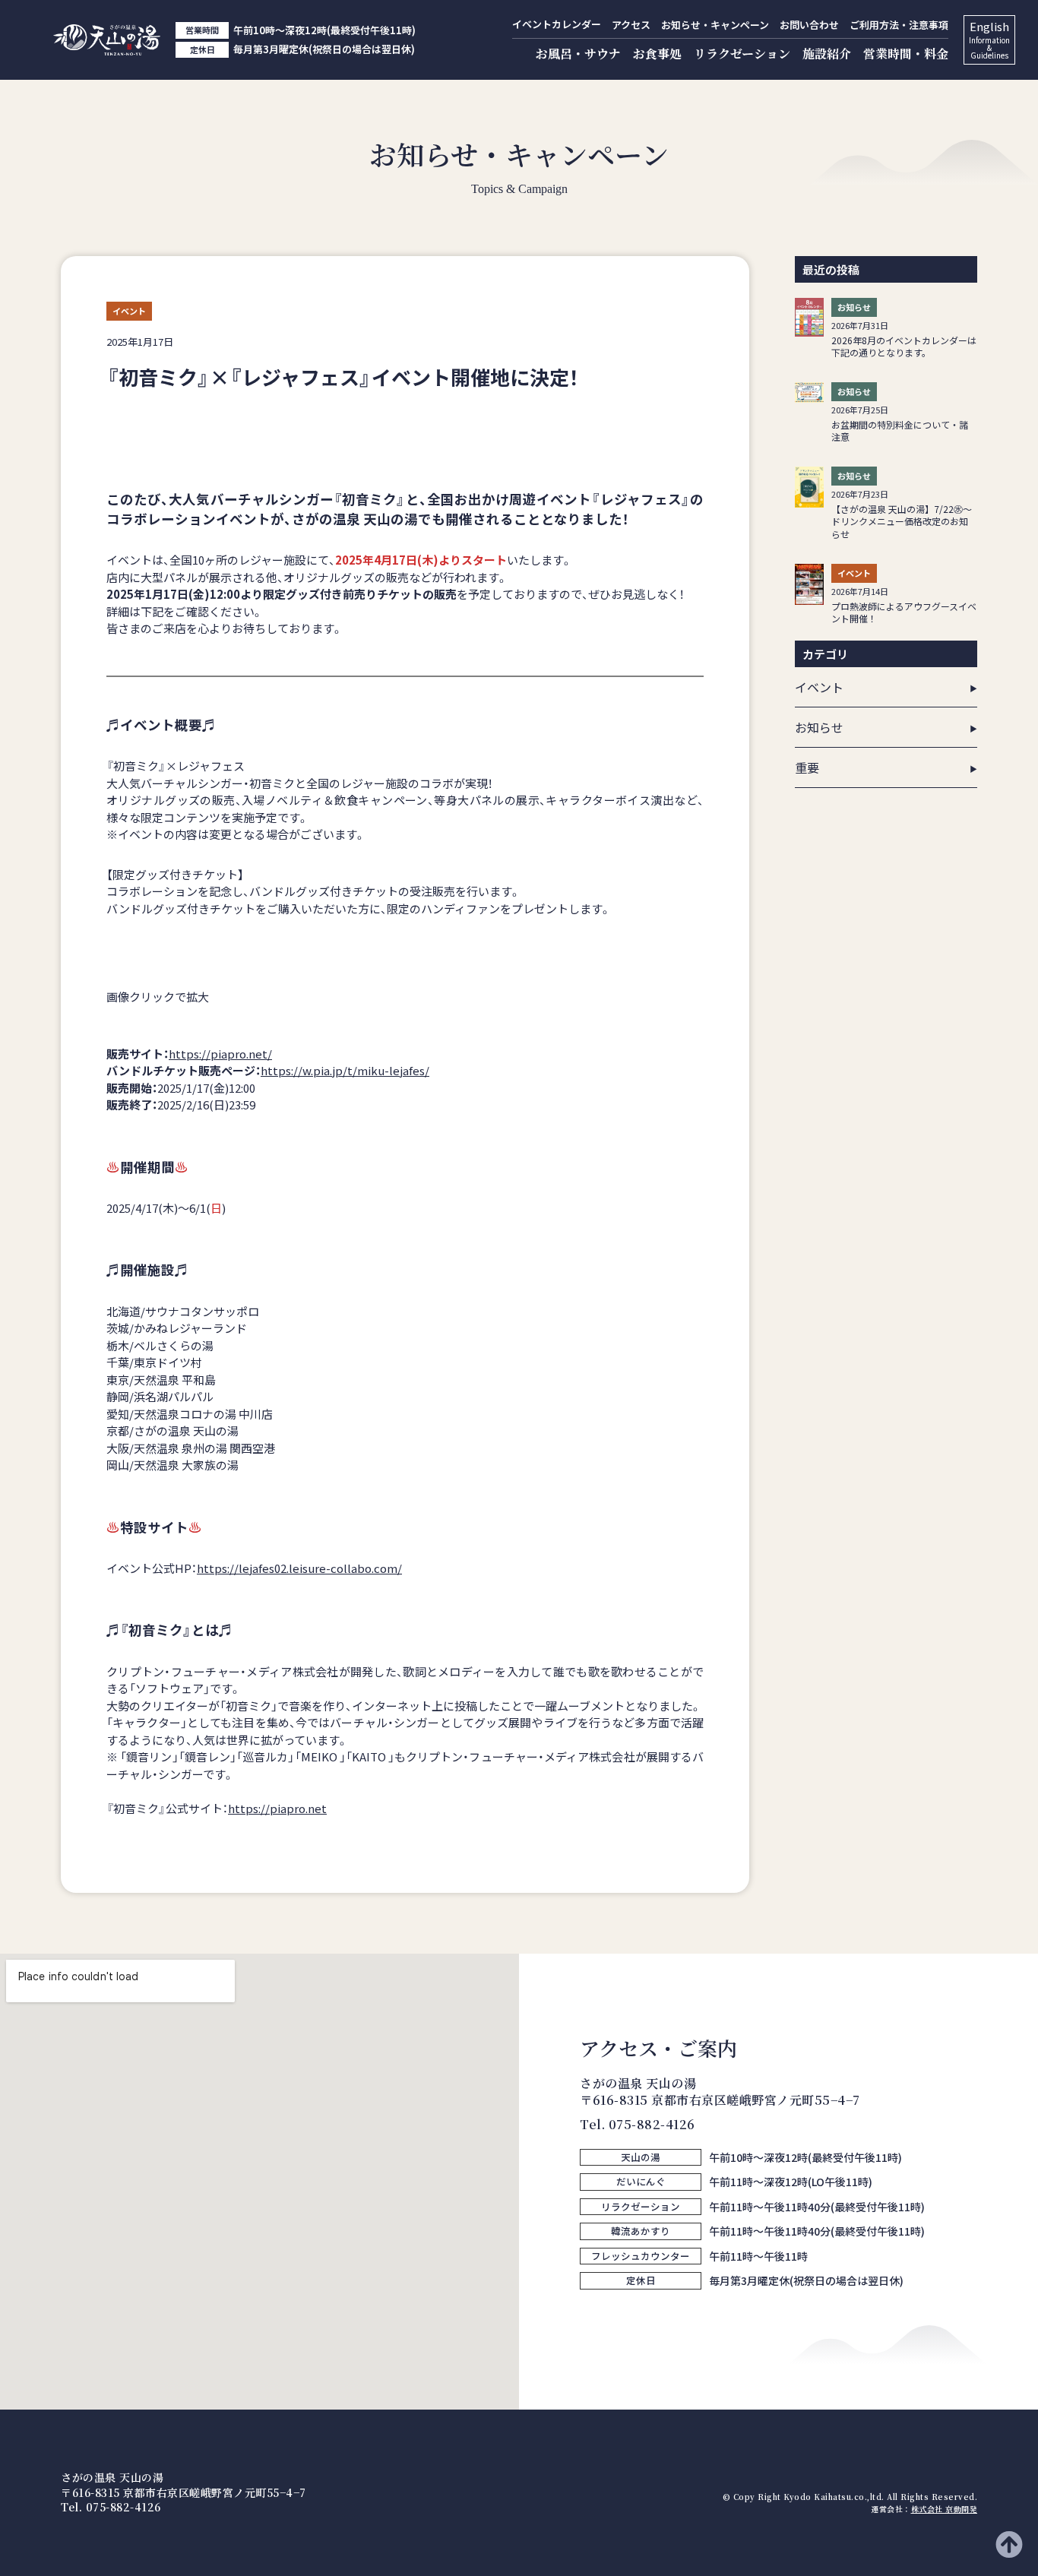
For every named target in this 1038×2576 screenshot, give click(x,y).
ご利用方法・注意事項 (899, 25)
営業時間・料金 (906, 54)
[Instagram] (591, 2316)
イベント (819, 687)
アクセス (631, 25)
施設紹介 (827, 54)
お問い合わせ (809, 25)
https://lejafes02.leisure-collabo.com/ (299, 1568)
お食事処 (657, 54)
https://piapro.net (277, 1808)
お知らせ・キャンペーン (715, 25)
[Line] (622, 2316)
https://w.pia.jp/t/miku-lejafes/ (345, 1070)
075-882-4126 (652, 2124)
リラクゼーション (742, 54)
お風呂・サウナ (578, 54)
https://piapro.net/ (220, 1054)
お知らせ (819, 727)
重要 (807, 767)
